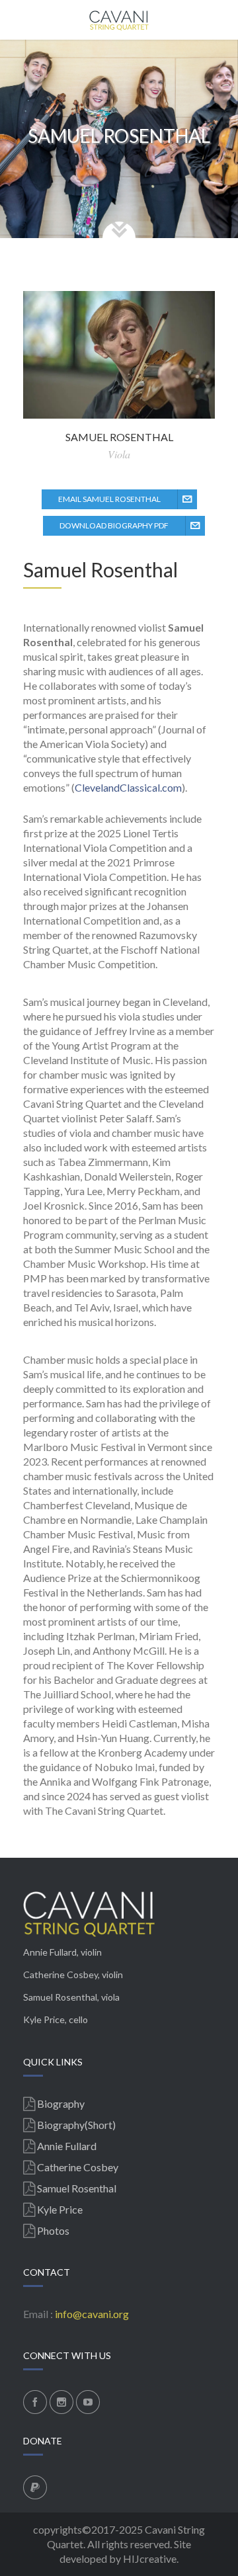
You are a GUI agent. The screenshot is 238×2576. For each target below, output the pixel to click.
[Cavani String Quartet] (119, 20)
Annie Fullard (50, 1952)
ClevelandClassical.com (128, 787)
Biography (61, 2103)
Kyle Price (44, 2019)
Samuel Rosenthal (60, 1997)
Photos (53, 2230)
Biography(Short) (76, 2125)
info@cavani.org (92, 2314)
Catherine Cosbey (60, 1974)
